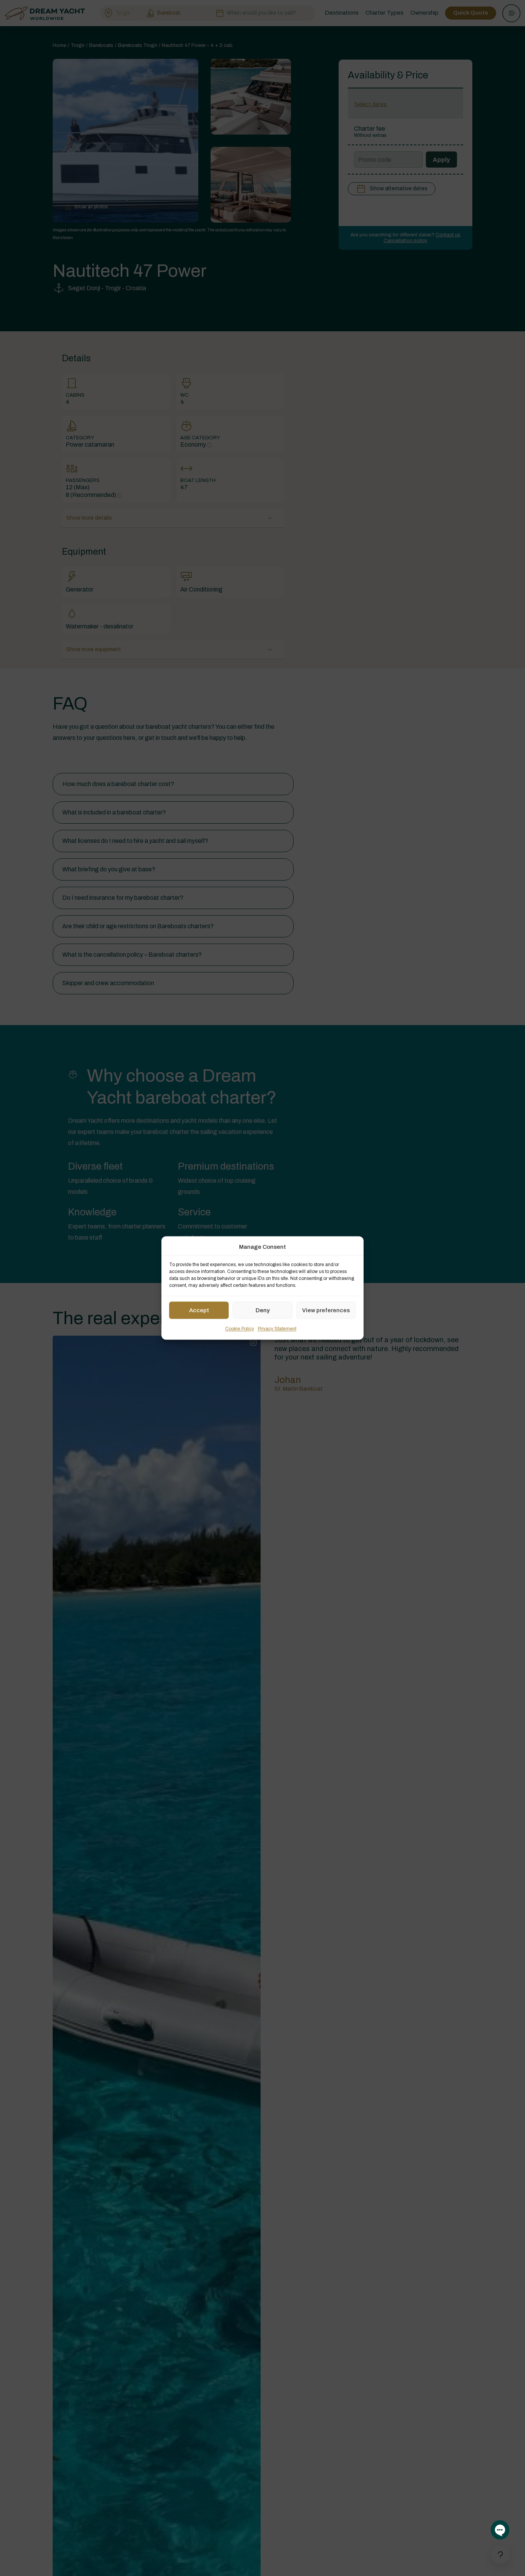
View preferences (326, 1310)
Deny (263, 1310)
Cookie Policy (240, 1329)
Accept (199, 1310)
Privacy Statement (277, 1329)
